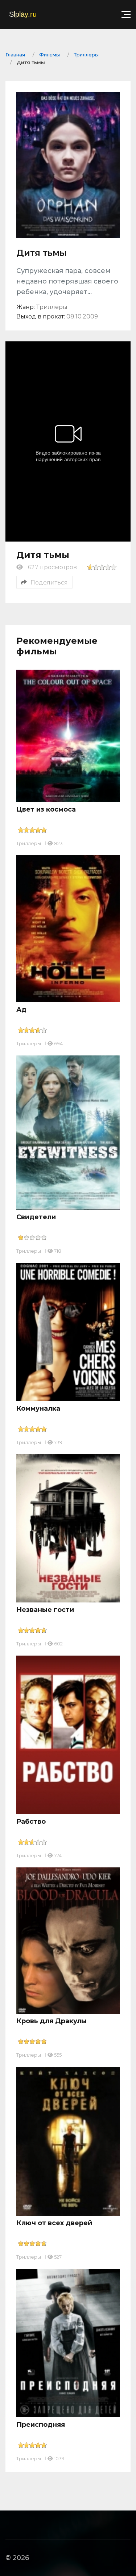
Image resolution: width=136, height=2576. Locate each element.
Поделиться (49, 582)
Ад (21, 1010)
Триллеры (29, 843)
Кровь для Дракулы (51, 2021)
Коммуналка (38, 1408)
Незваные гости (45, 1610)
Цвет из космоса (46, 809)
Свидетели (36, 1217)
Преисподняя (41, 2425)
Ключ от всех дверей (54, 2223)
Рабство (31, 1822)
